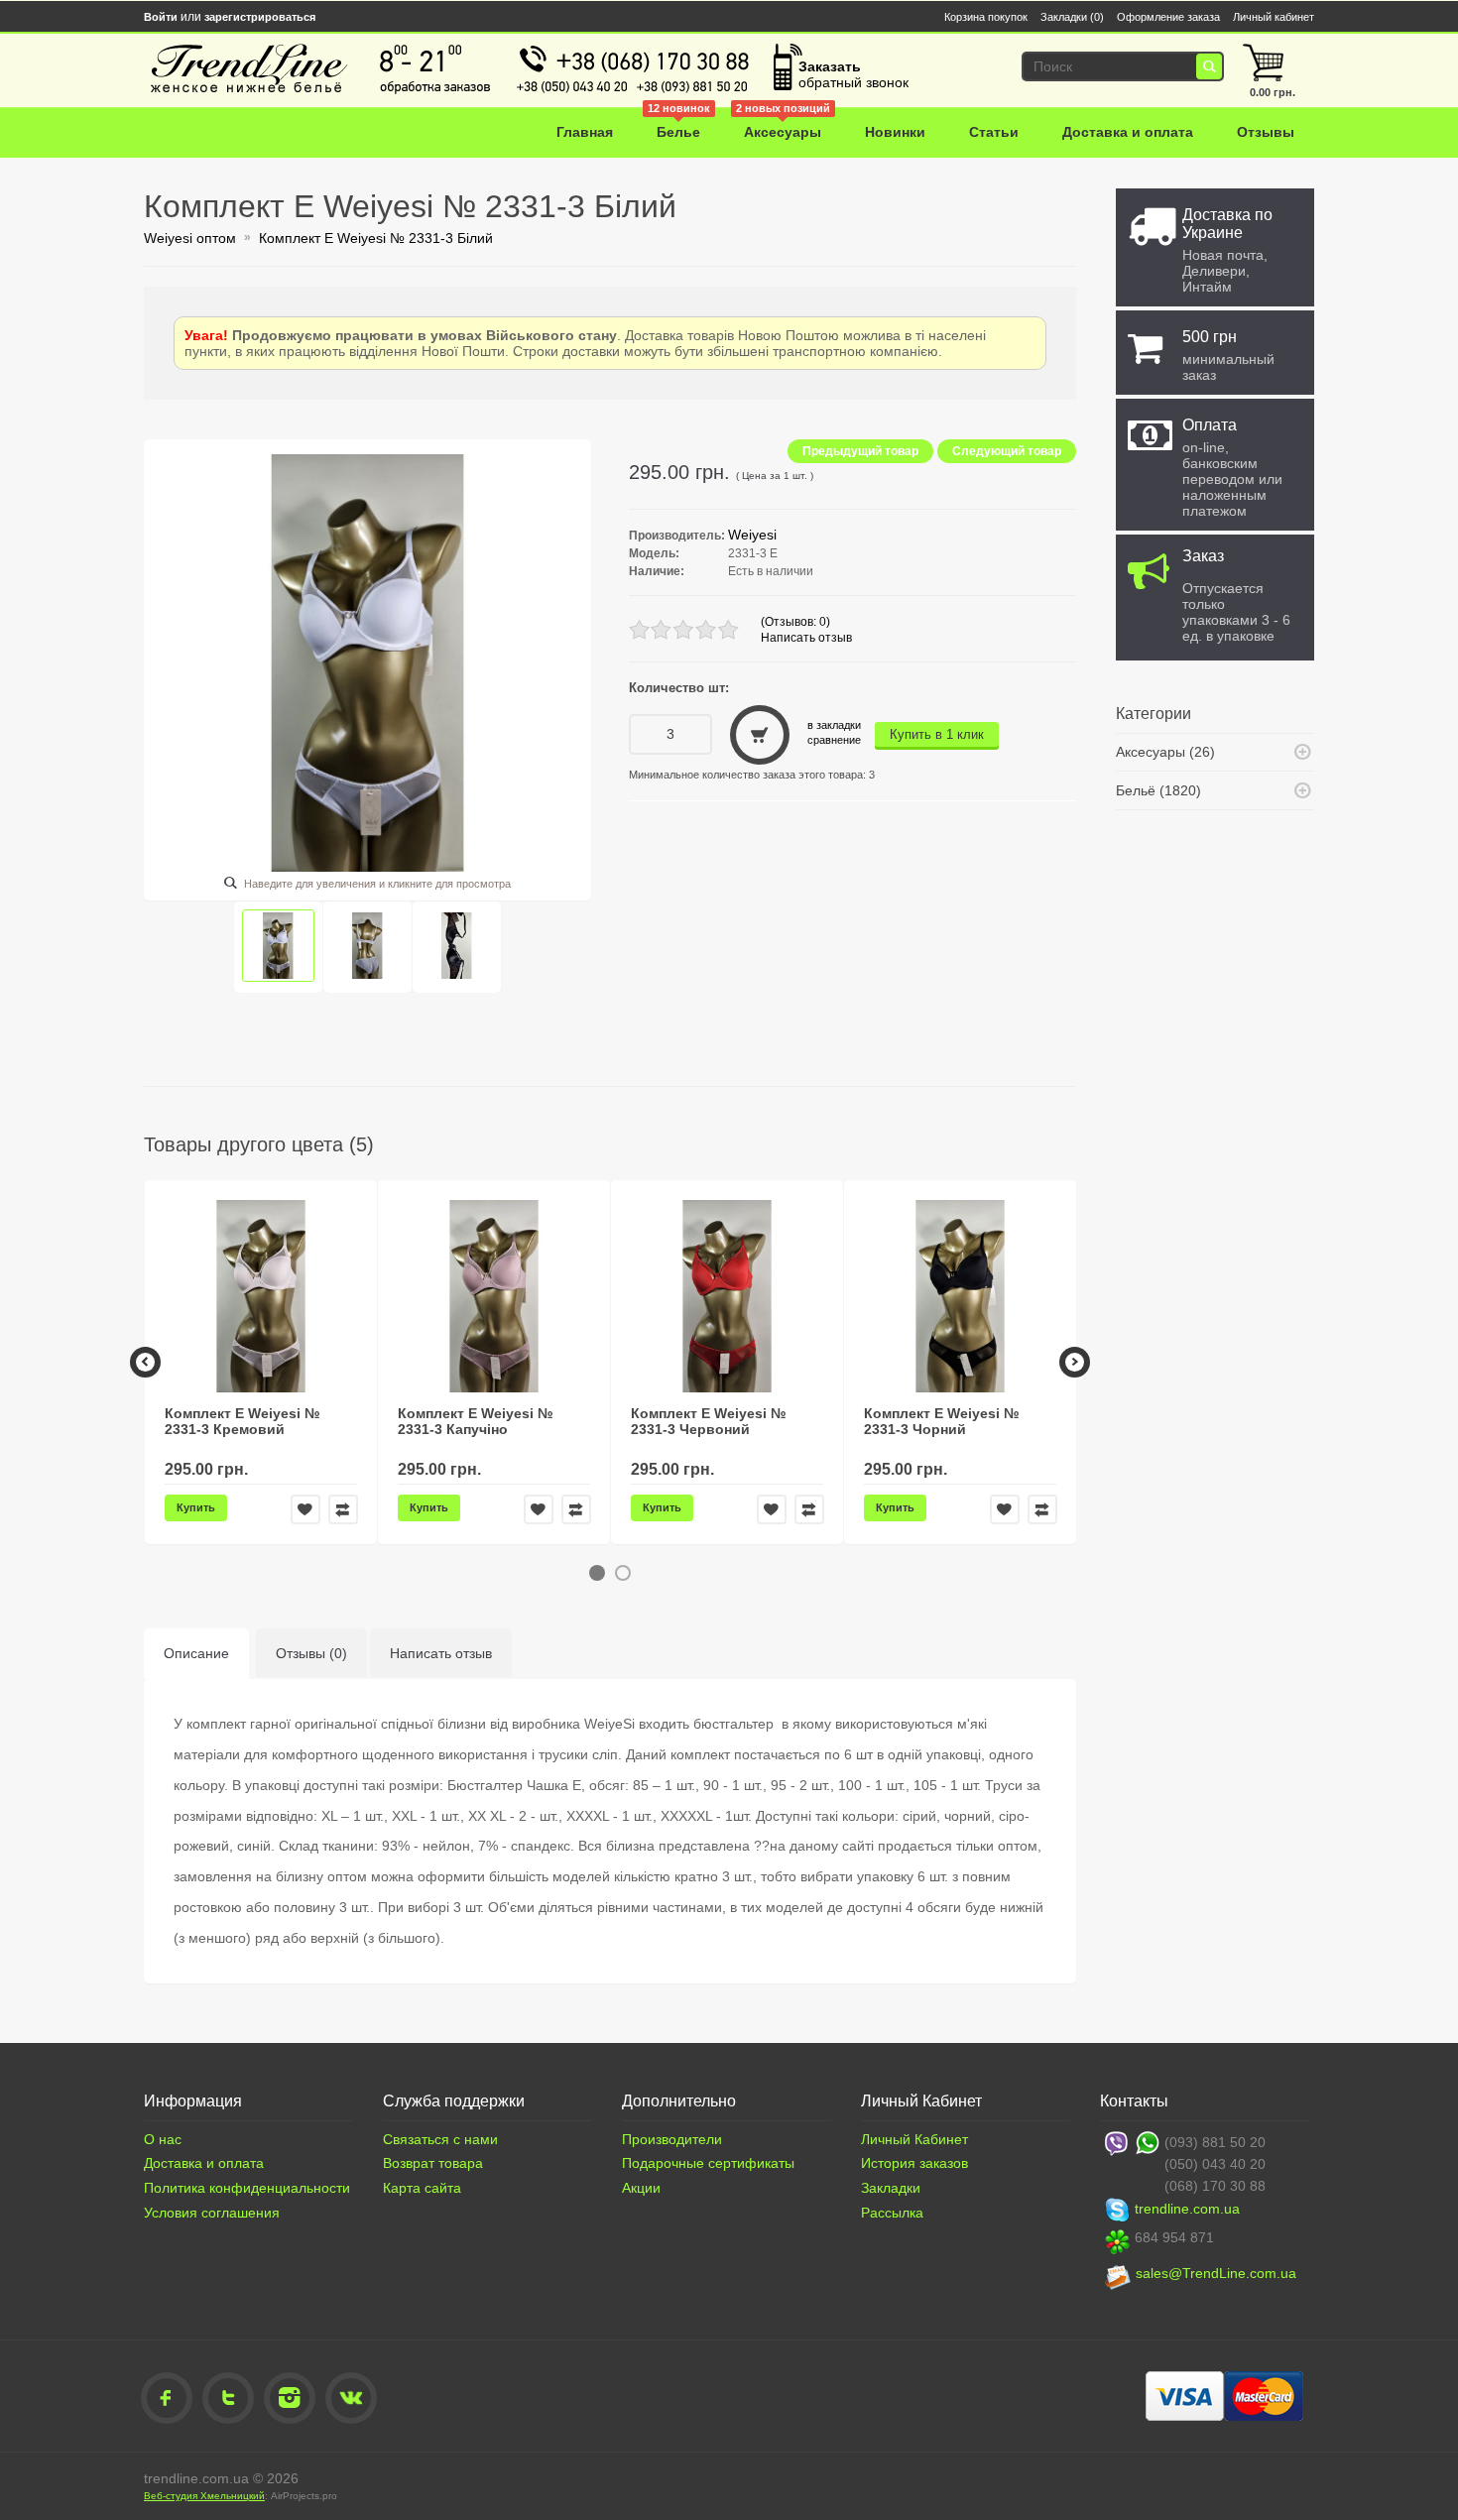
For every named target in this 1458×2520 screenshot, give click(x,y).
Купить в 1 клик (937, 734)
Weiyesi (752, 535)
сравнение (834, 740)
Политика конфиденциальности (247, 2188)
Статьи (994, 132)
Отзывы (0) (311, 1653)
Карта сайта (422, 2188)
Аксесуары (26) (1165, 752)
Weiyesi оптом (190, 238)
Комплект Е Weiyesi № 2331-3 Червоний (709, 1421)
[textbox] (1118, 66)
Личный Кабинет (914, 2139)
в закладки (834, 725)
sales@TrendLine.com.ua (1216, 2273)
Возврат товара (433, 2163)
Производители (672, 2139)
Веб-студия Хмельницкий (204, 2496)
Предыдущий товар (860, 451)
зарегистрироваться (260, 17)
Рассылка (892, 2213)
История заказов (914, 2163)
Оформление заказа (1168, 17)
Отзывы (1266, 132)
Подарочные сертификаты (708, 2163)
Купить (196, 1507)
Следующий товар (1007, 451)
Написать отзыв (806, 638)
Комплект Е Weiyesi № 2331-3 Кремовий (243, 1421)
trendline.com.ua (1187, 2209)
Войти (161, 17)
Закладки (891, 2188)
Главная (585, 132)
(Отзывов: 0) (795, 622)
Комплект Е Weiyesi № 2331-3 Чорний (942, 1421)
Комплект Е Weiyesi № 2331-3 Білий (376, 238)
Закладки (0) (1072, 17)
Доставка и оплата (1128, 132)
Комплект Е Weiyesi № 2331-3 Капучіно (476, 1421)
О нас (163, 2139)
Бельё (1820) (1158, 790)
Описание (196, 1653)
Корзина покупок (986, 17)
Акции (641, 2188)
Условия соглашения (212, 2213)
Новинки (895, 132)
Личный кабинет (1274, 17)
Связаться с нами (440, 2139)
